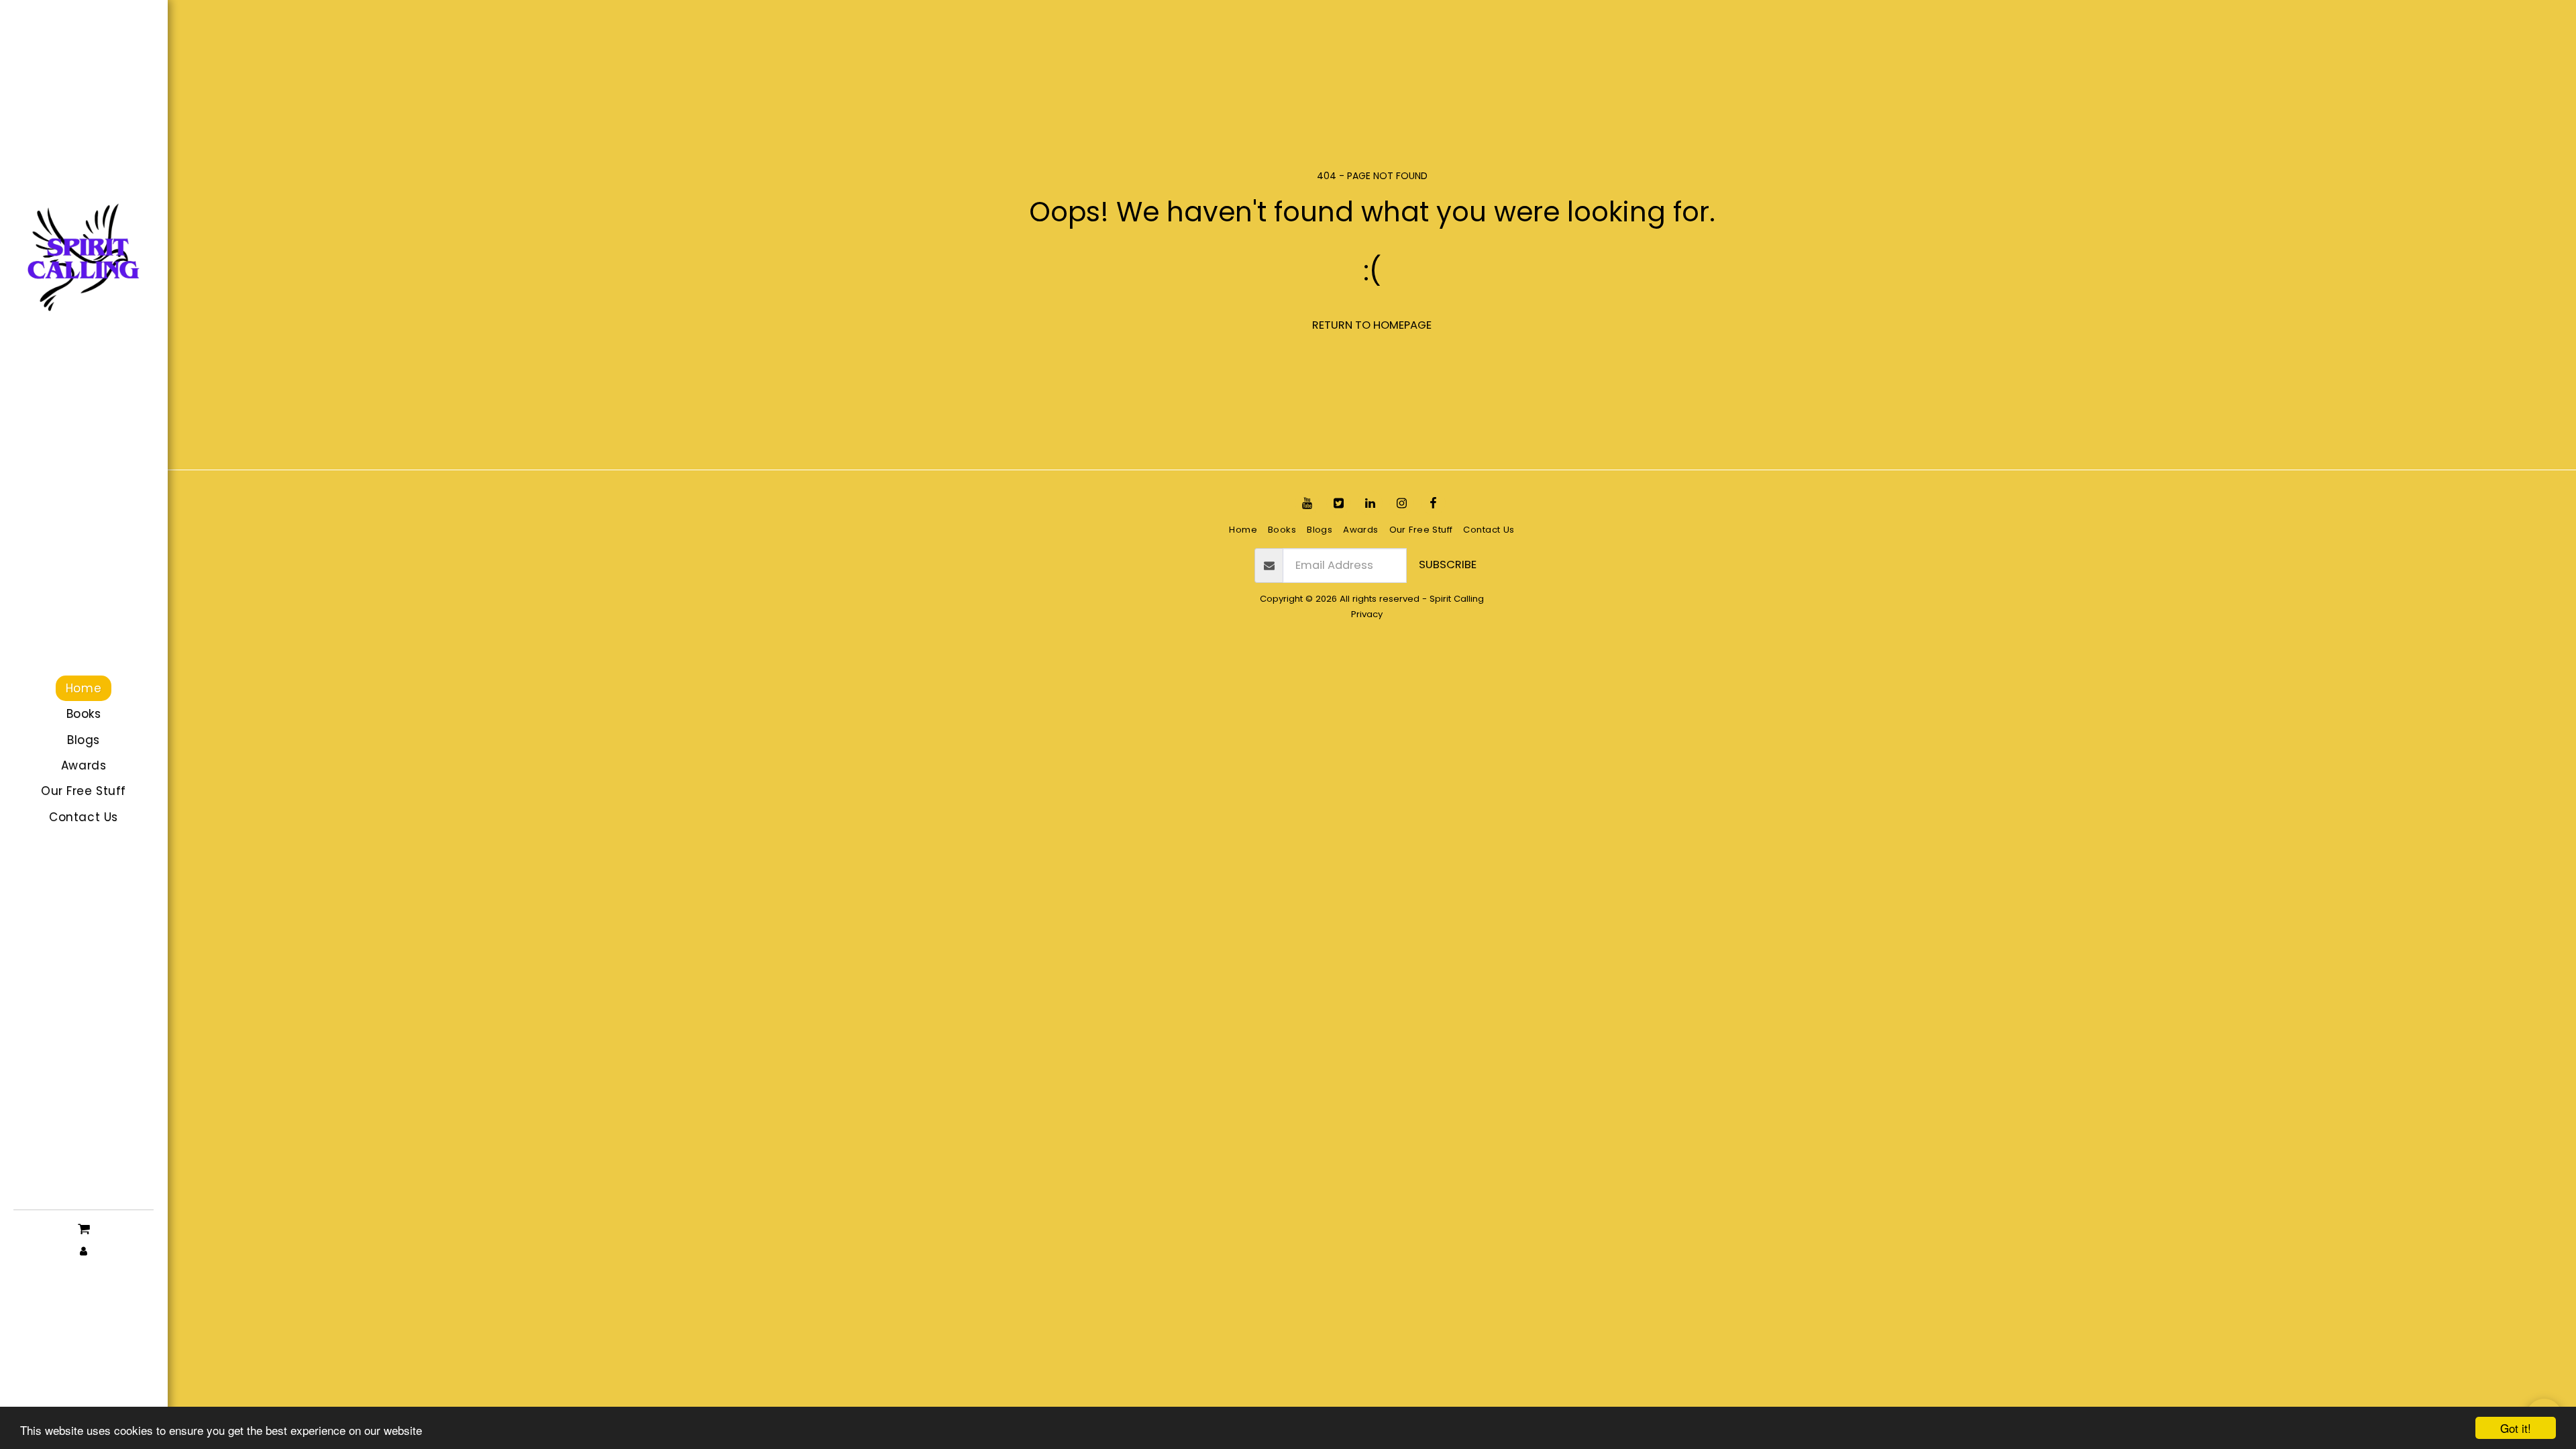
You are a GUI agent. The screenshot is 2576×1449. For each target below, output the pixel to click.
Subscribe (1448, 565)
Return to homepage (1372, 325)
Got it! (2516, 1428)
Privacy (1367, 614)
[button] (84, 1228)
